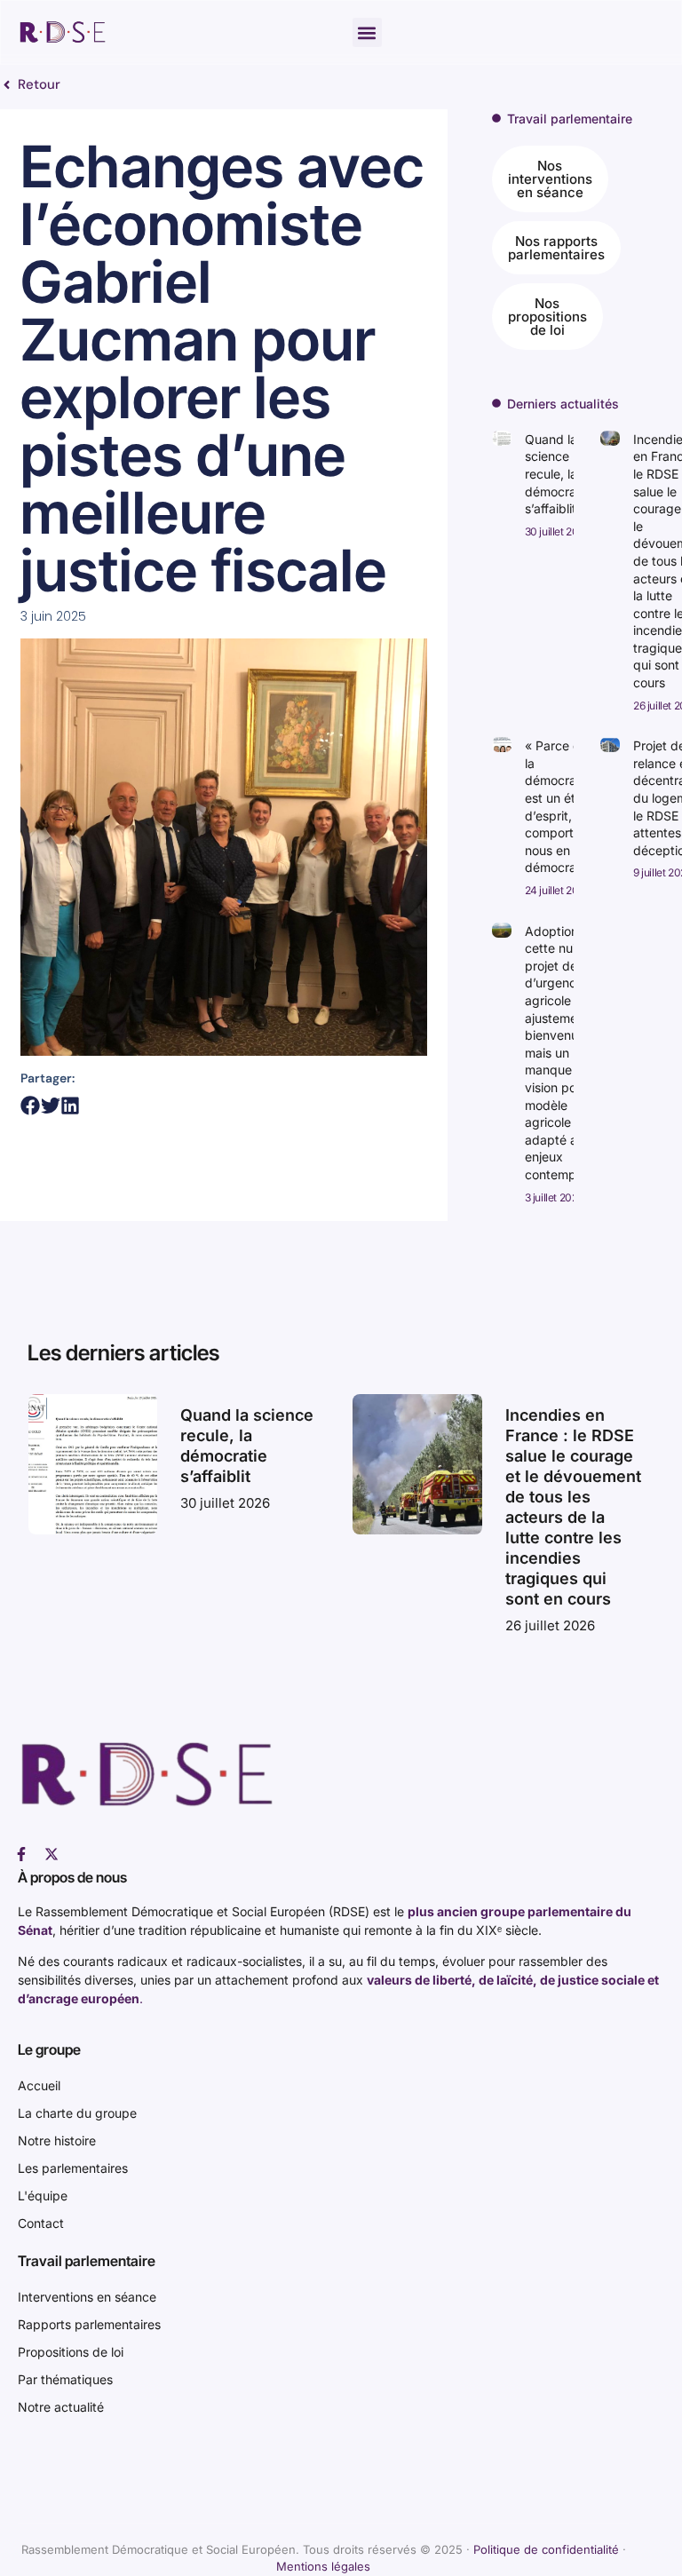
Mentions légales (323, 2566)
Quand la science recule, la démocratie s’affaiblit (558, 474)
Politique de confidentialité (546, 2549)
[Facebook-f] (21, 1854)
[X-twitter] (52, 1854)
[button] (367, 32)
